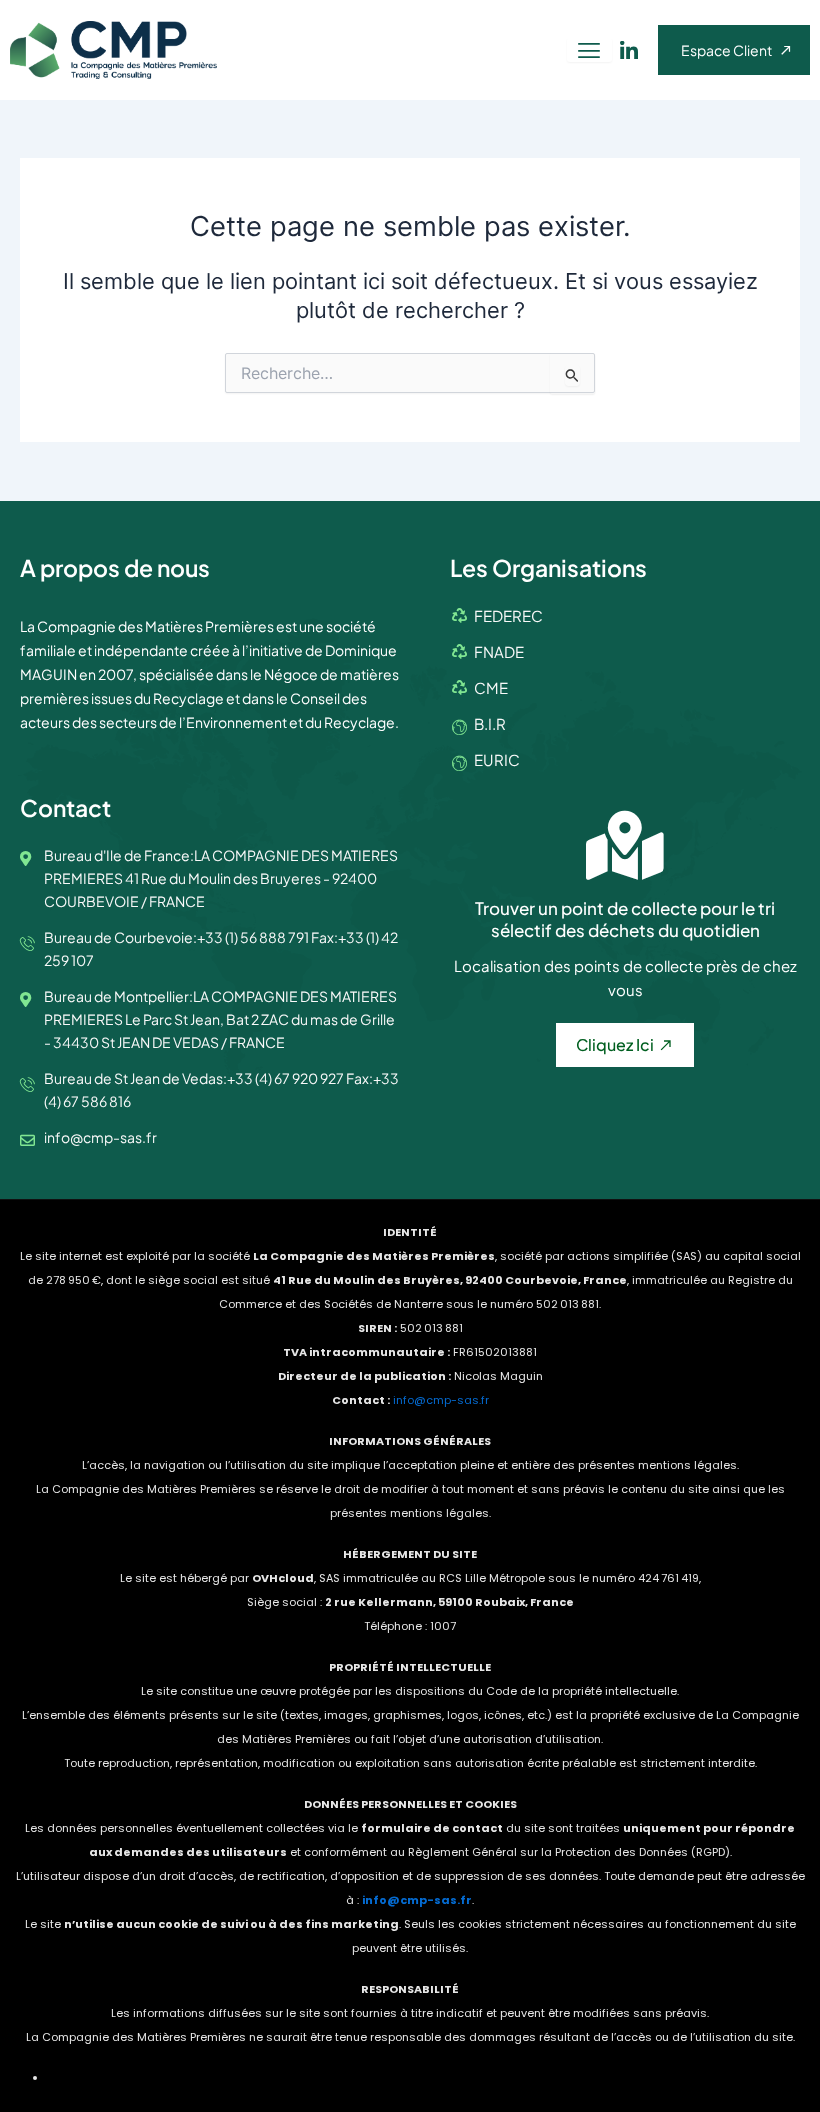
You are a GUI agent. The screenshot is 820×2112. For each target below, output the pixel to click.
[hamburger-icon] (589, 50)
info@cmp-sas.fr (441, 1400)
